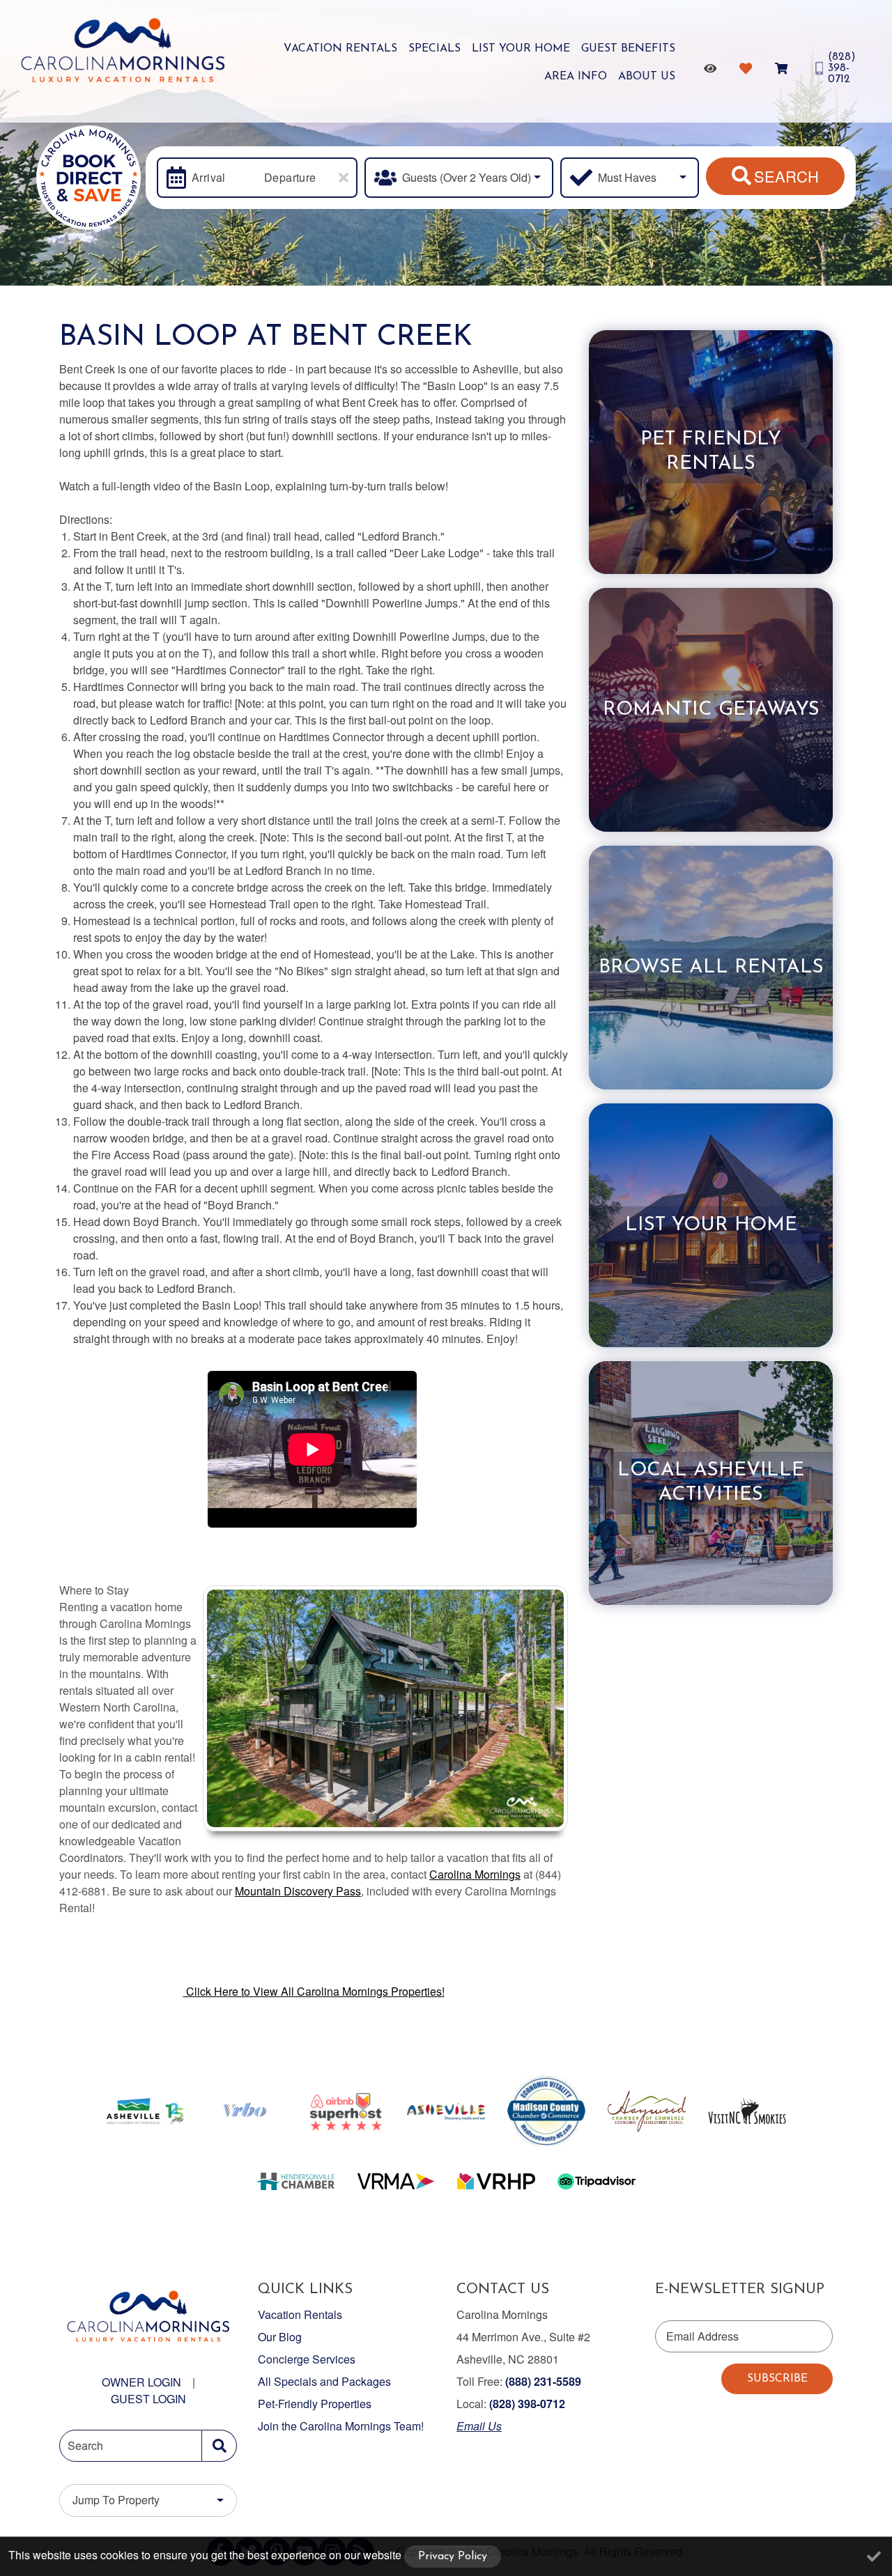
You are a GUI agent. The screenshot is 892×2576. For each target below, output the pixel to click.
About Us (647, 77)
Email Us (479, 2426)
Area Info (576, 77)
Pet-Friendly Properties (315, 2404)
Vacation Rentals (340, 49)
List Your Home (521, 49)
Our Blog (280, 2337)
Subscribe (777, 2379)
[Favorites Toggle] (748, 68)
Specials (435, 49)
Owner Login (141, 2382)
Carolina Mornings (475, 1874)
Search (786, 176)
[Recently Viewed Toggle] (713, 68)
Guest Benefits (628, 49)
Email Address (702, 2336)
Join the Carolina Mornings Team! (341, 2426)
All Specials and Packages (324, 2381)
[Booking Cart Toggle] (784, 68)
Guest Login (148, 2399)
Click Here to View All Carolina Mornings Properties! (314, 1991)
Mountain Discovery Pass (298, 1891)
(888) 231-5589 (543, 2381)
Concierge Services (307, 2359)
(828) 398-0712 (527, 2404)
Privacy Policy (453, 2556)
